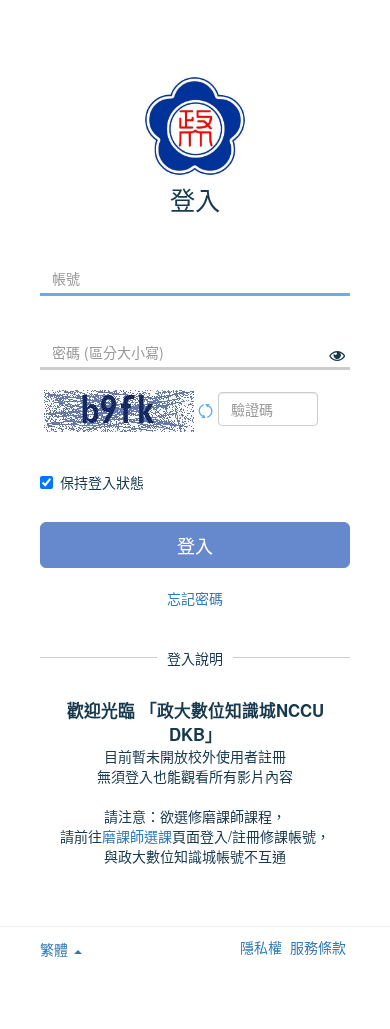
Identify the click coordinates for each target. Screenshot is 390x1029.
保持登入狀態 (102, 482)
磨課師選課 (137, 836)
